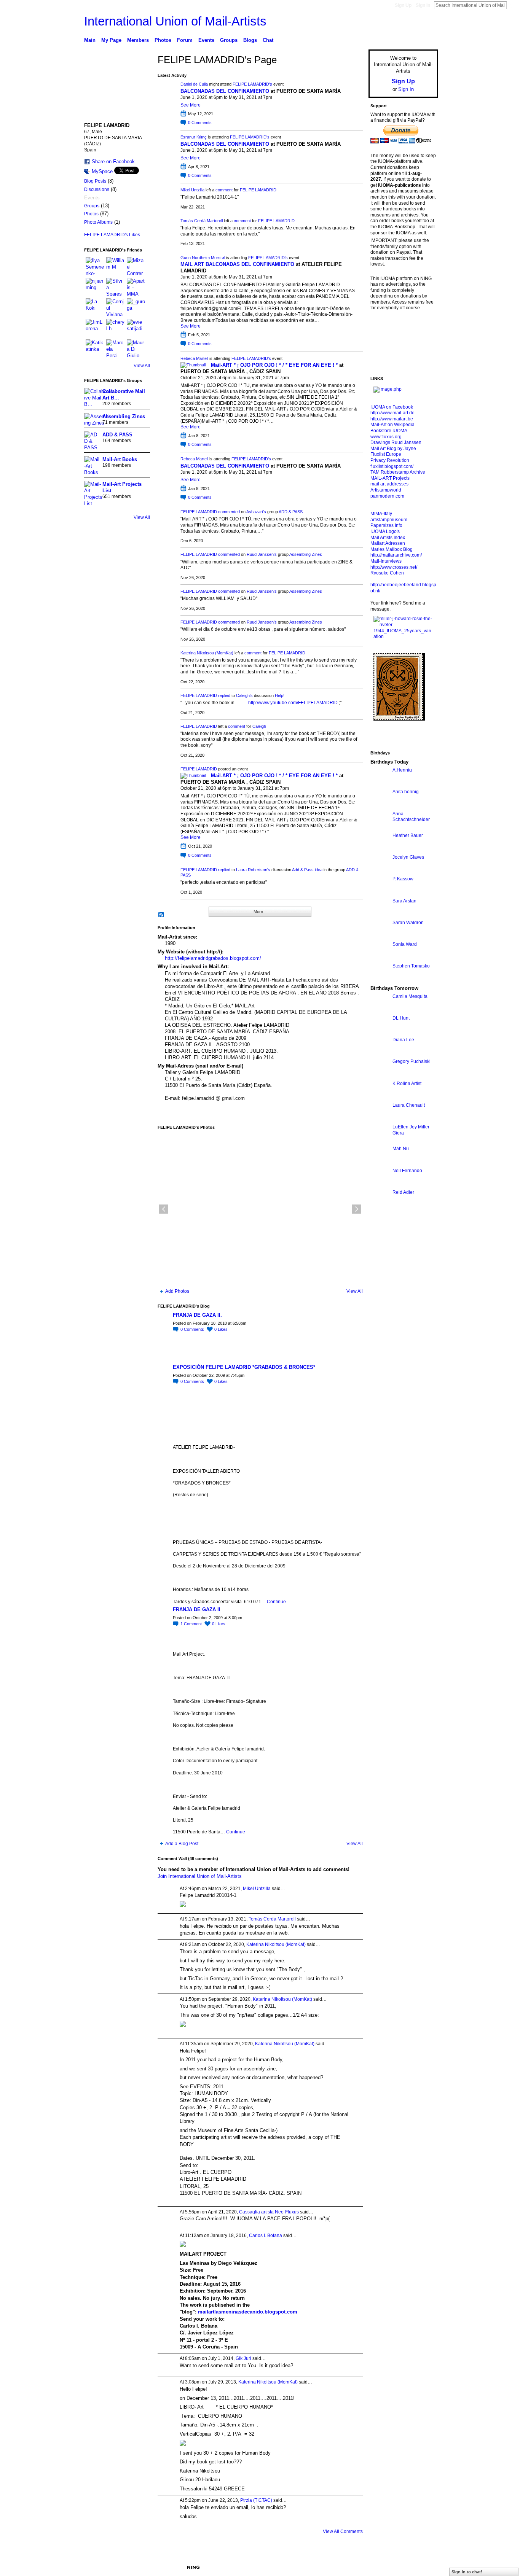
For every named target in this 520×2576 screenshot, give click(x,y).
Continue (276, 1602)
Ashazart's (256, 512)
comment (224, 190)
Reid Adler (403, 1192)
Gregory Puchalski (412, 1061)
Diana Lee (403, 1040)
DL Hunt (401, 1018)
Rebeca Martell (194, 358)
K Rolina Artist (407, 1084)
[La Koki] (95, 307)
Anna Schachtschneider (411, 817)
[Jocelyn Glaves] (380, 871)
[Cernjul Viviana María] (115, 307)
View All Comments (343, 2531)
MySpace (102, 171)
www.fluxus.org (386, 437)
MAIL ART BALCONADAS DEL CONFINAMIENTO (237, 264)
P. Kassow (403, 879)
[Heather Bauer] (380, 849)
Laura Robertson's (253, 870)
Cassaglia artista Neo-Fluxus (269, 2212)
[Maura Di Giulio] (136, 348)
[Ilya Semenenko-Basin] (95, 266)
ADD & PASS (117, 435)
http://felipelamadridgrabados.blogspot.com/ (213, 958)
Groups (92, 206)
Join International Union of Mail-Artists (200, 1876)
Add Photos (177, 1291)
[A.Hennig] (380, 784)
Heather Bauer (408, 835)
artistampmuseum (389, 520)
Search (513, 5)
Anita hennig (406, 792)
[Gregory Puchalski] (380, 1075)
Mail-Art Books (120, 459)
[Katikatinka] (95, 348)
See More (191, 105)
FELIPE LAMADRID (258, 190)
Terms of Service (421, 2567)
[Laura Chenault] (380, 1119)
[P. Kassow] (380, 893)
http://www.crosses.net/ (394, 567)
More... (260, 912)
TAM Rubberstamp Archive (398, 472)
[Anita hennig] (380, 806)
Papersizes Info (386, 525)
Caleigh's (244, 695)
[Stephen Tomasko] (380, 980)
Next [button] (357, 1209)
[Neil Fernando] (380, 1185)
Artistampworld (386, 490)
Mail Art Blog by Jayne (393, 449)
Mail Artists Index (388, 538)
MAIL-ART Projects (390, 478)
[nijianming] (95, 287)
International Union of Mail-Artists (175, 21)
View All (142, 366)
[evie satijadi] (136, 328)
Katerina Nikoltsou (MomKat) (207, 653)
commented (229, 512)
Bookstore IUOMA (389, 431)
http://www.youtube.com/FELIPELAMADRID (293, 703)
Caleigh (259, 726)
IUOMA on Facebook (392, 407)
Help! (280, 695)
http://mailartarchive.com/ (396, 555)
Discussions (97, 189)
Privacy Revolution (390, 460)
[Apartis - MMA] (136, 287)
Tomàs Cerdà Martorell (202, 221)
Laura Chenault (409, 1105)
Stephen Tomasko (411, 966)
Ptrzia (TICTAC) (256, 2500)
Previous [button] (164, 1209)
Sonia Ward (405, 944)
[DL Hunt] (380, 1032)
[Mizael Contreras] (136, 266)
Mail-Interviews (386, 561)
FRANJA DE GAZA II (197, 1609)
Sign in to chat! (467, 2572)
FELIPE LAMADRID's (252, 84)
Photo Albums (98, 222)
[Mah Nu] (380, 1162)
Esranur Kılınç (194, 137)
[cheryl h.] (115, 328)
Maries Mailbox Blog (392, 549)
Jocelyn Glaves (408, 857)
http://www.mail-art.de (392, 413)
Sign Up (403, 5)
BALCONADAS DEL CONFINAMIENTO (225, 91)
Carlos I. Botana (266, 2236)
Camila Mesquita (410, 996)
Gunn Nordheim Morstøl (203, 258)
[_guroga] (136, 307)
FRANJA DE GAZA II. (197, 1315)
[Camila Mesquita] (380, 1010)
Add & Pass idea (307, 870)
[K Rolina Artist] (380, 1097)
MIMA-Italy (381, 514)
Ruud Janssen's (262, 554)
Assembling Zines (124, 416)
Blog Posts (95, 181)
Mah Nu (401, 1149)
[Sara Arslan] (380, 915)
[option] (260, 1209)
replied (224, 695)
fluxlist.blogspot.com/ (392, 466)
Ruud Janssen (140, 2567)
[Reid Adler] (380, 1206)
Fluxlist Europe (386, 454)
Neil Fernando (407, 1171)
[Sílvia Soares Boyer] (115, 287)
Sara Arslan (404, 901)
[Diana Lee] (380, 1054)
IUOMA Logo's (385, 531)
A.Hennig (402, 770)
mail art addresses (389, 484)
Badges (352, 2567)
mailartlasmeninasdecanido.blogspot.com (248, 2312)
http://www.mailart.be (392, 419)
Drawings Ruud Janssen (396, 442)
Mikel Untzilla (192, 190)
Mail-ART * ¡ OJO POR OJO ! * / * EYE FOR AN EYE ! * (274, 365)
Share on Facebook (113, 161)
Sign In (423, 5)
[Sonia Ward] (380, 958)
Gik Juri (243, 2358)
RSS (161, 915)
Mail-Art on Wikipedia (392, 425)
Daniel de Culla (194, 84)
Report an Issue (382, 2567)
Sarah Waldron (408, 923)
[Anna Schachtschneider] (380, 828)
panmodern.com (387, 496)
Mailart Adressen (388, 543)
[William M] (115, 266)
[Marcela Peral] (115, 348)
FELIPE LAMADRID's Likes (112, 235)
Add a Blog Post (182, 1844)
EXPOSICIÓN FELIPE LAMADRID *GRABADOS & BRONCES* (244, 1367)
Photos (91, 214)
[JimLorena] (95, 328)
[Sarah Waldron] (380, 936)
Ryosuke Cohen (387, 573)
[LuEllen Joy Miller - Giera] (380, 1141)
